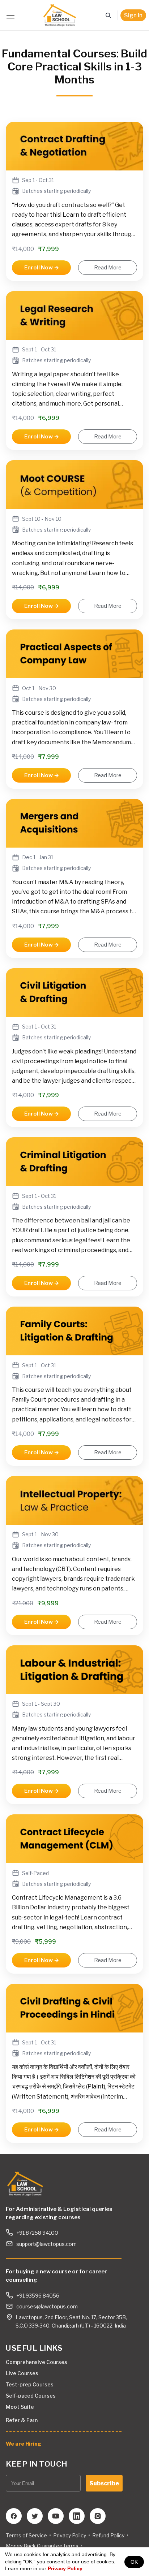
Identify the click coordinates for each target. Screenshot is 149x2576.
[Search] (108, 15)
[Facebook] (14, 2516)
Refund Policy (108, 2535)
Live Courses (22, 2373)
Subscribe (104, 2483)
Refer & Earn (22, 2420)
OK (134, 2562)
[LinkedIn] (77, 2516)
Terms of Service (26, 2535)
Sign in (133, 15)
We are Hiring (24, 2444)
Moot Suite (20, 2407)
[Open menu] (10, 15)
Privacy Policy (65, 2568)
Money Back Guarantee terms (42, 2546)
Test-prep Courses (30, 2384)
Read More (108, 268)
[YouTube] (56, 2516)
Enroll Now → (42, 268)
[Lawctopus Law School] (59, 15)
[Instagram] (98, 2516)
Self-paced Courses (31, 2396)
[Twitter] (35, 2516)
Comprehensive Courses (37, 2362)
